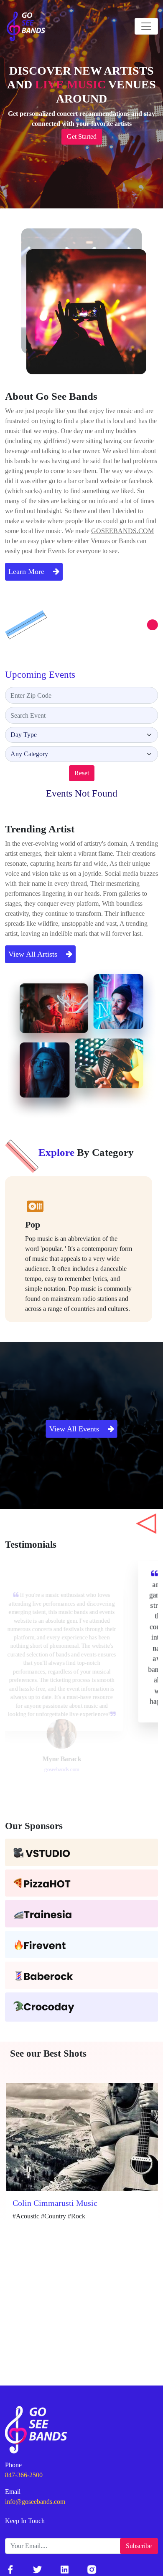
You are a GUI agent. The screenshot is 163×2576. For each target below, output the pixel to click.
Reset (82, 773)
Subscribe (139, 2546)
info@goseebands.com (35, 2502)
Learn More (27, 571)
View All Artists (34, 954)
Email (13, 2492)
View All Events (75, 1428)
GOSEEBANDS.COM (122, 531)
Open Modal (28, 2258)
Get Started (82, 137)
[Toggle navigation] (146, 26)
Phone (13, 2465)
